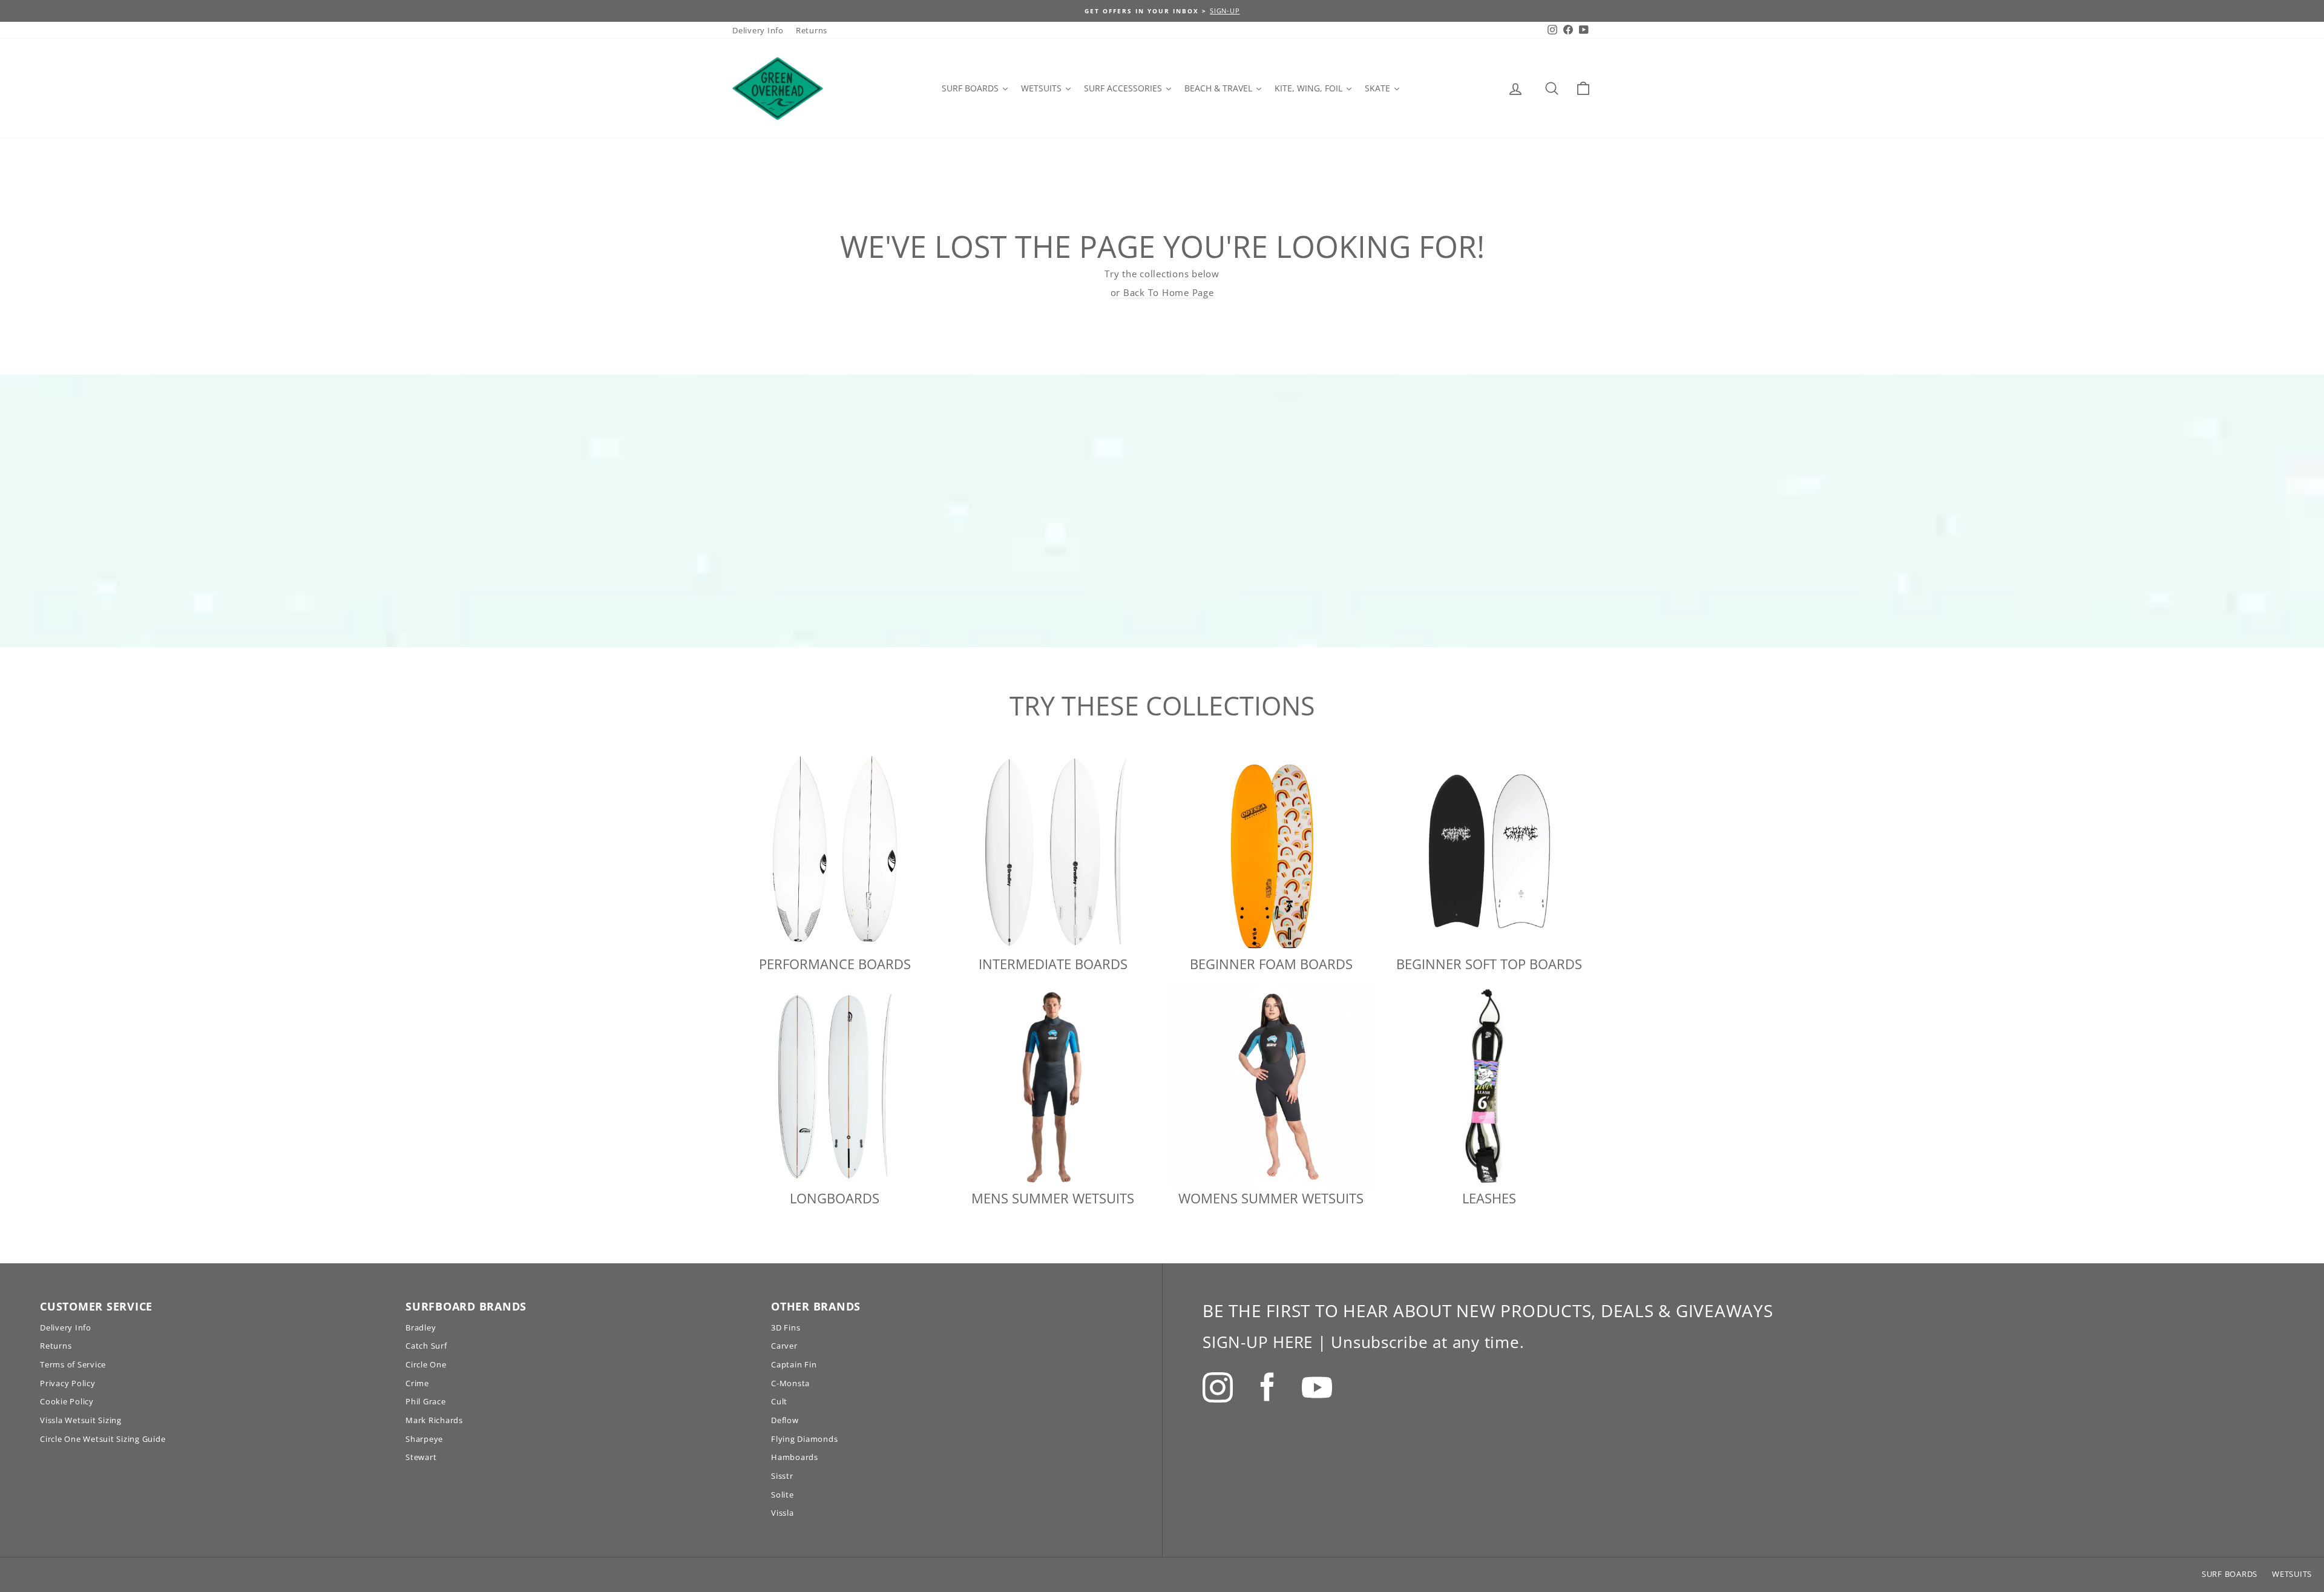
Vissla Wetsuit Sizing (81, 1420)
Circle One (426, 1364)
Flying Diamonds (804, 1439)
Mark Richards (434, 1420)
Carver (784, 1346)
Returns (812, 30)
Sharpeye (424, 1439)
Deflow (785, 1420)
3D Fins (786, 1327)
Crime (417, 1383)
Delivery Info (758, 30)
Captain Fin (794, 1364)
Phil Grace (426, 1401)
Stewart (421, 1457)
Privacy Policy (68, 1383)
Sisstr (782, 1476)
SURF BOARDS (2230, 1574)
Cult (779, 1401)
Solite (783, 1495)
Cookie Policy (67, 1401)
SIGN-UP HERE (1258, 1342)
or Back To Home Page (1162, 292)
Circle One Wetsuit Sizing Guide (103, 1439)
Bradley (421, 1327)
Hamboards (795, 1457)
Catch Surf (426, 1346)
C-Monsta (790, 1383)
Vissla (783, 1513)
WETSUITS (2292, 1574)
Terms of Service (73, 1364)
